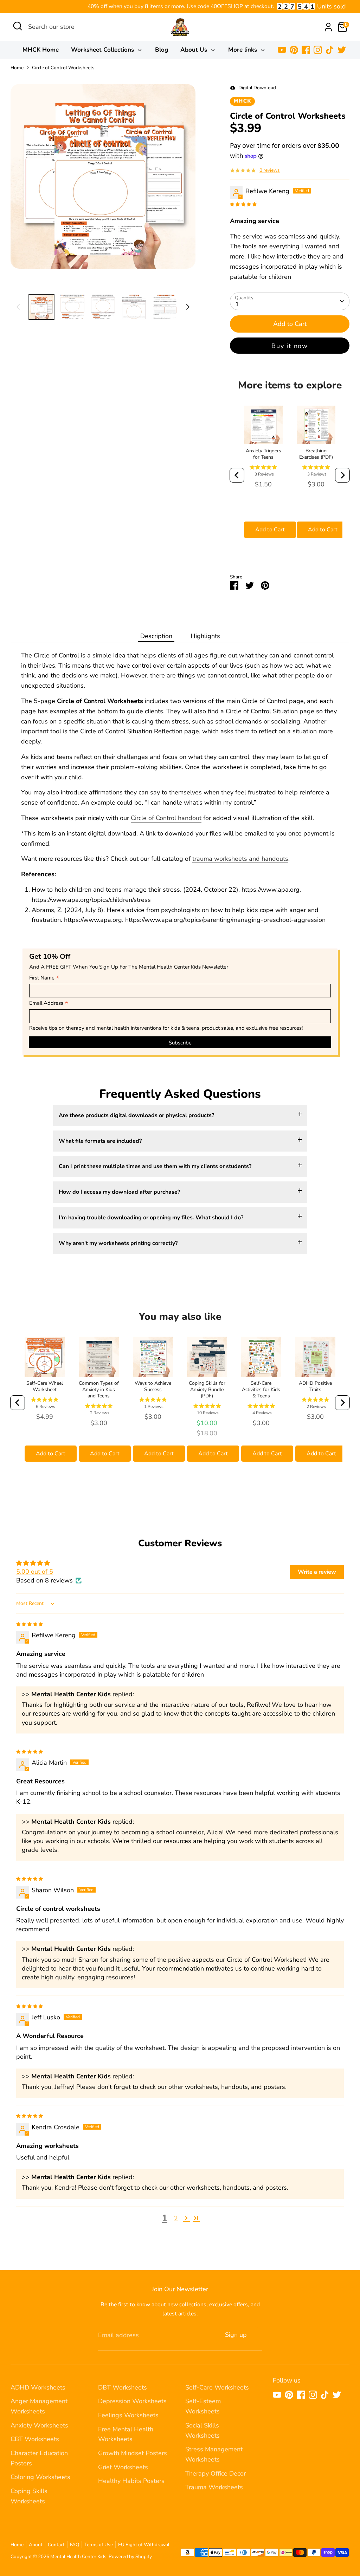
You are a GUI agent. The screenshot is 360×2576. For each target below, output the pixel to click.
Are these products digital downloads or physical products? (136, 1115)
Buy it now (290, 346)
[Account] (328, 27)
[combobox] (81, 27)
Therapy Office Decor (216, 2473)
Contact (56, 2545)
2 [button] (176, 2218)
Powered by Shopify (130, 2557)
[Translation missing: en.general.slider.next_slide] (188, 307)
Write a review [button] (317, 1572)
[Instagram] (318, 50)
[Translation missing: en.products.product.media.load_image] (41, 307)
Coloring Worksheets (40, 2477)
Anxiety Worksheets (39, 2425)
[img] (243, 204)
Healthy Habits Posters (131, 2481)
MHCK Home (41, 50)
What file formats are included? (100, 1141)
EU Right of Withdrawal (144, 2545)
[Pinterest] (294, 50)
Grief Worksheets (123, 2467)
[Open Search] (18, 26)
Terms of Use (99, 2545)
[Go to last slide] (237, 475)
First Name (44, 978)
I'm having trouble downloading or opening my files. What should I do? (151, 1218)
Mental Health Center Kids (78, 2557)
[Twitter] (342, 50)
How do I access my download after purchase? (119, 1192)
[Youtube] (282, 50)
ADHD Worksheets (38, 2387)
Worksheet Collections (103, 50)
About (36, 2545)
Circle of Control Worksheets (63, 68)
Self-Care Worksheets (217, 2387)
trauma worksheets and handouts (240, 859)
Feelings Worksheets (128, 2415)
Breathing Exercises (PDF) (316, 454)
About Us (195, 50)
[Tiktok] (330, 50)
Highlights (205, 636)
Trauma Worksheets (214, 2487)
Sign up (236, 2335)
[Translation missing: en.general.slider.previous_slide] (18, 307)
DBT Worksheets (123, 2387)
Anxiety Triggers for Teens (263, 454)
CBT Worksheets (35, 2439)
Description (156, 636)
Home (17, 68)
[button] (186, 2218)
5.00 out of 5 (35, 1572)
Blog (162, 50)
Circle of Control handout (166, 818)
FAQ (75, 2545)
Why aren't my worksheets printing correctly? (118, 1243)
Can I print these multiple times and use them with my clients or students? (155, 1166)
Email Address (49, 1003)
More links (243, 50)
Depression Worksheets (132, 2401)
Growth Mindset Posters (133, 2453)
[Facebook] (306, 50)
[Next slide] (342, 475)
